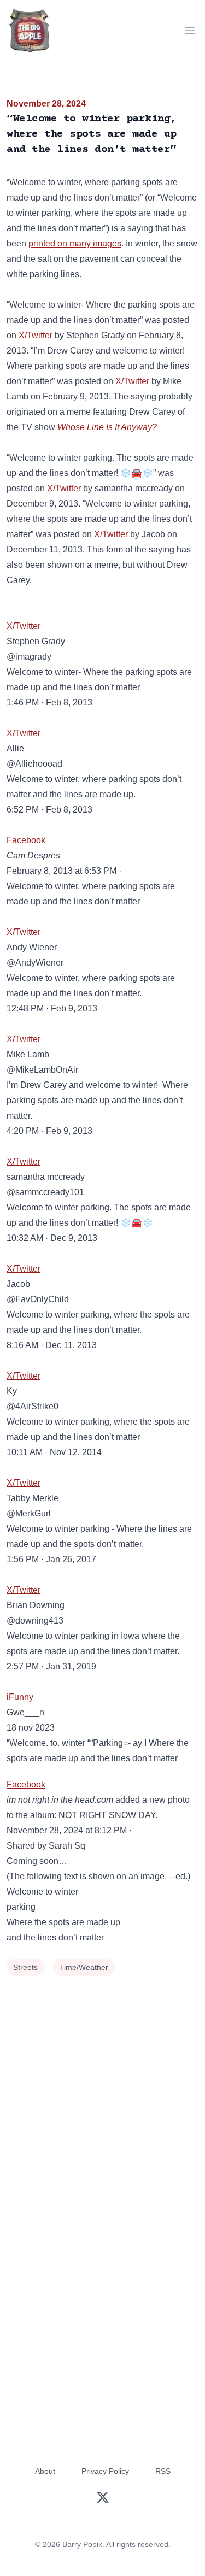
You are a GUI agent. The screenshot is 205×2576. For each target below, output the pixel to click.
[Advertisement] (102, 2087)
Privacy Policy (105, 2471)
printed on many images (75, 243)
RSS (163, 2471)
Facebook (26, 840)
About (45, 2471)
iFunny (20, 1697)
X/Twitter (36, 335)
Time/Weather (84, 1967)
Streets (25, 1967)
